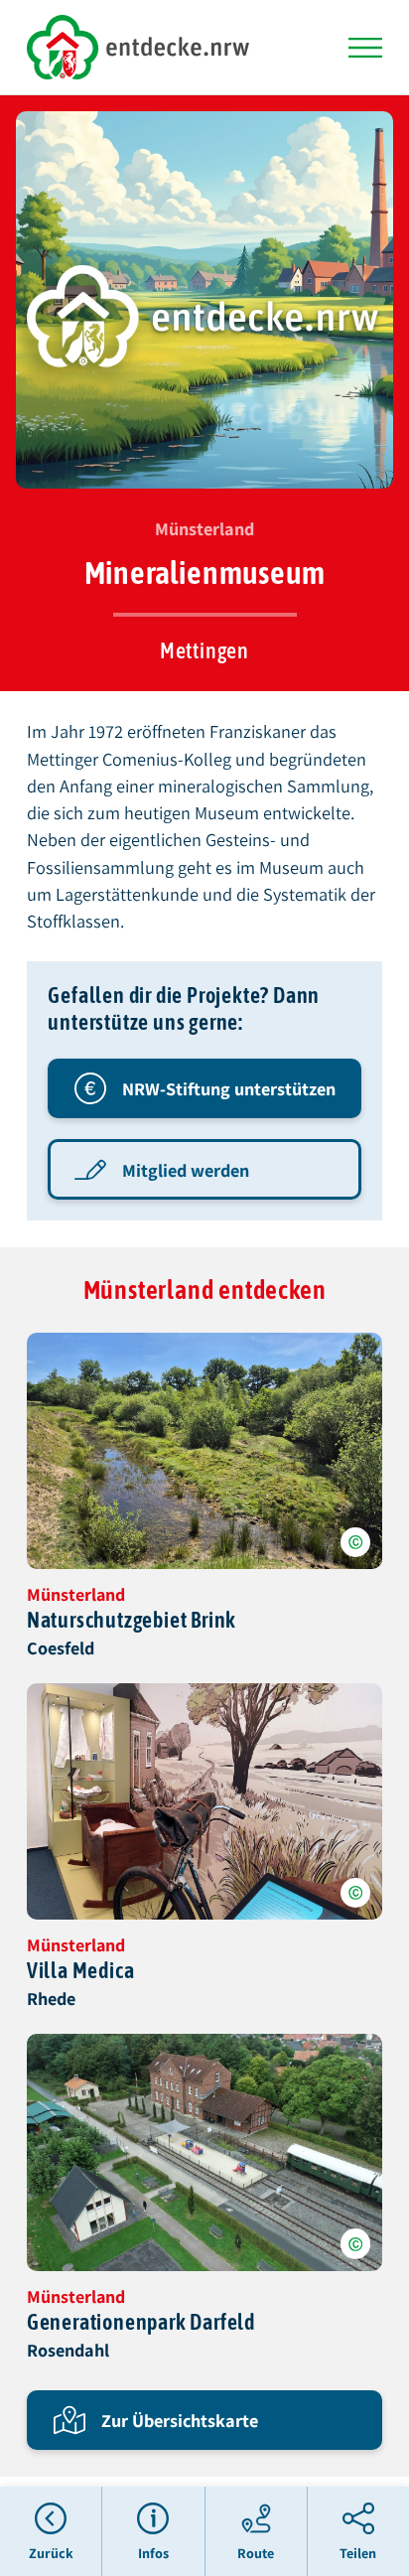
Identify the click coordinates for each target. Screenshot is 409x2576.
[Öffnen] (365, 48)
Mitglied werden (186, 1170)
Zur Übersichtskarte (180, 2420)
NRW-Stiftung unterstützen (229, 1088)
